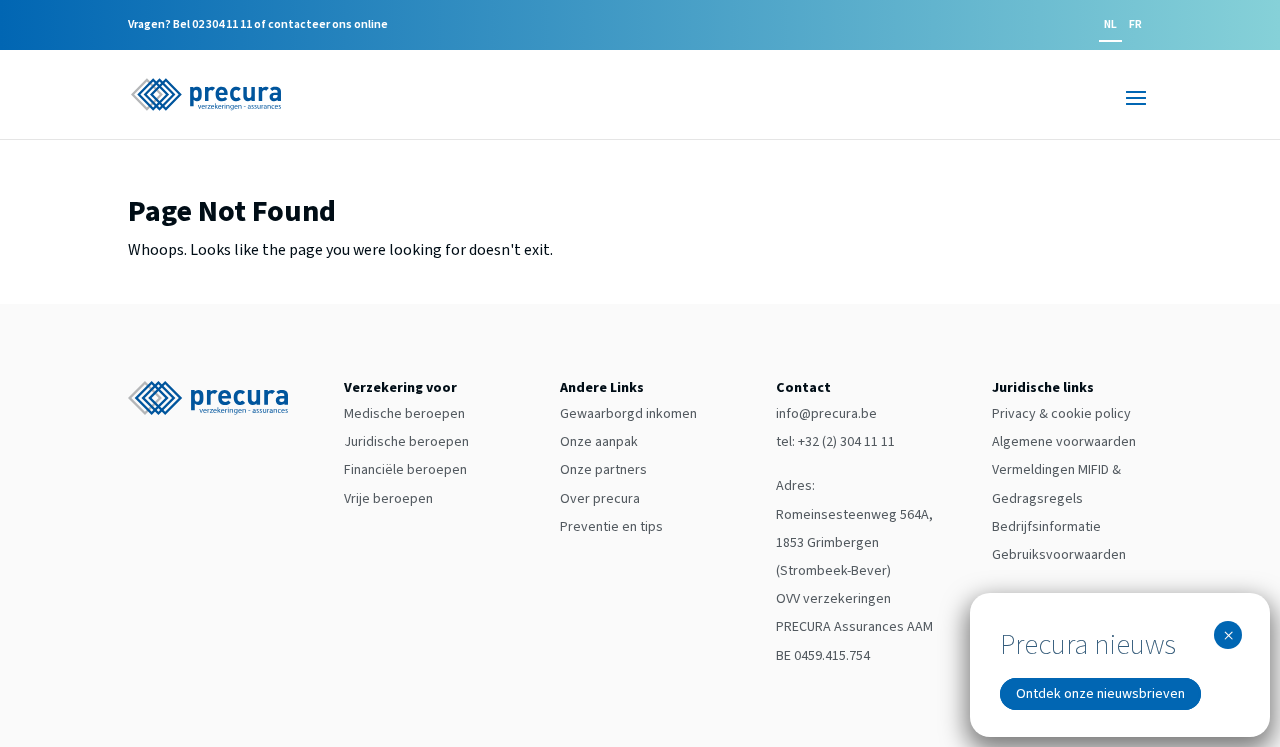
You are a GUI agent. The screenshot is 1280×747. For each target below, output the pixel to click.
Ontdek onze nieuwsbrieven (1100, 694)
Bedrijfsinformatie (1046, 527)
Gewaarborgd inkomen (628, 414)
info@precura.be (826, 414)
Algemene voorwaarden (1064, 442)
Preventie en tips (611, 527)
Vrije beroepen (388, 499)
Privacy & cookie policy (1061, 414)
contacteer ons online (328, 24)
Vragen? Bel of (258, 26)
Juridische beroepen (406, 442)
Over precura (600, 499)
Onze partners (603, 470)
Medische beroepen (404, 414)
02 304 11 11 (222, 24)
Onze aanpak (599, 442)
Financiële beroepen (405, 470)
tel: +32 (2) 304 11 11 (835, 442)
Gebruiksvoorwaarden (1059, 555)
